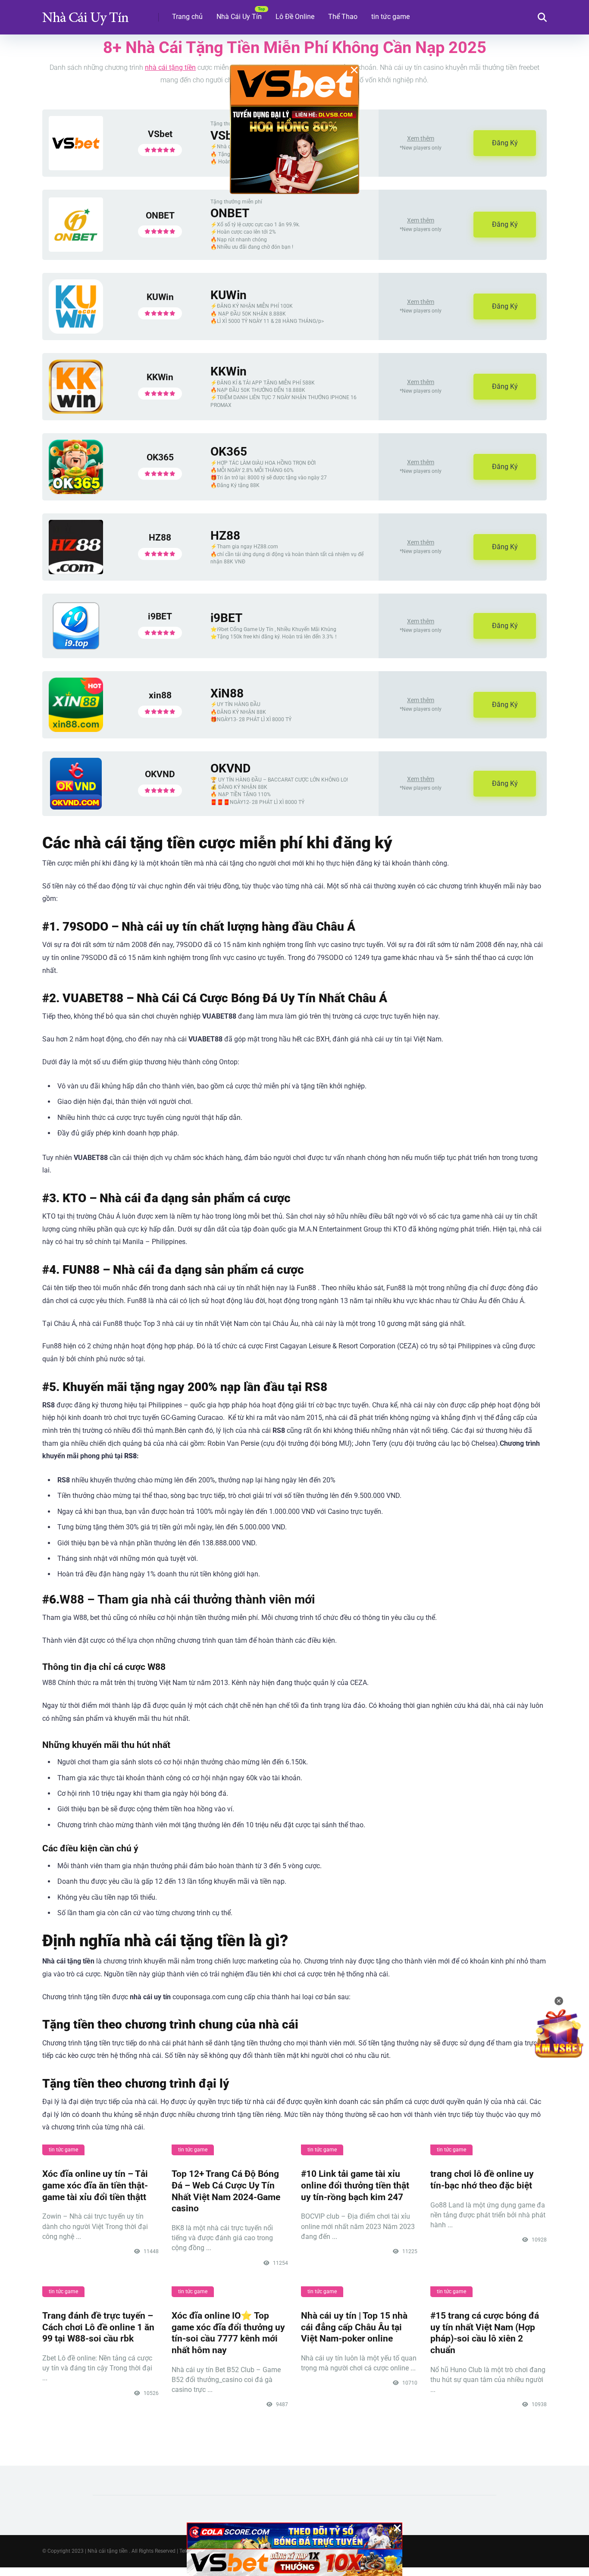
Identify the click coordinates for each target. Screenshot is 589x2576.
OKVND (160, 774)
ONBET (160, 215)
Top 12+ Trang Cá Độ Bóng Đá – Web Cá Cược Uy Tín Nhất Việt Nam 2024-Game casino (226, 2191)
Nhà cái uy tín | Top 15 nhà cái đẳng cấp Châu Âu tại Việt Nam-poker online (354, 2327)
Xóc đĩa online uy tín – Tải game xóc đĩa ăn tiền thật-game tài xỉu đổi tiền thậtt (95, 2185)
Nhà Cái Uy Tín (239, 17)
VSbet (160, 134)
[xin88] (76, 730)
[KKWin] (76, 411)
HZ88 (160, 537)
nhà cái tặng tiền (170, 67)
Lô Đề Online (295, 17)
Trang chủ (187, 17)
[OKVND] (76, 807)
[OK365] (76, 492)
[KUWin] (76, 331)
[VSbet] (76, 168)
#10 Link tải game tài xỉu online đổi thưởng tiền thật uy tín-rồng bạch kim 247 (355, 2185)
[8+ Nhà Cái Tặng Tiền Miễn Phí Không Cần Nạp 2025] (85, 14)
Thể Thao (343, 17)
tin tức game (390, 17)
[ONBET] (76, 249)
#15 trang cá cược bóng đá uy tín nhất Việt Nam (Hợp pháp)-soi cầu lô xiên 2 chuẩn (485, 2333)
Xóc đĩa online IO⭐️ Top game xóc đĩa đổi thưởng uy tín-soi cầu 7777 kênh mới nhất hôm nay (228, 2333)
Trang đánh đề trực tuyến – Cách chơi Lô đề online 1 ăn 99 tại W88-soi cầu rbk (98, 2327)
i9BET (160, 616)
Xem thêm (421, 138)
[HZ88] (76, 572)
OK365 (160, 457)
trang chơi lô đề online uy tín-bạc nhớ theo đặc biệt (482, 2179)
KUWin (160, 297)
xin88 (160, 695)
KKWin (160, 377)
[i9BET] (76, 649)
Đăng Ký (505, 143)
